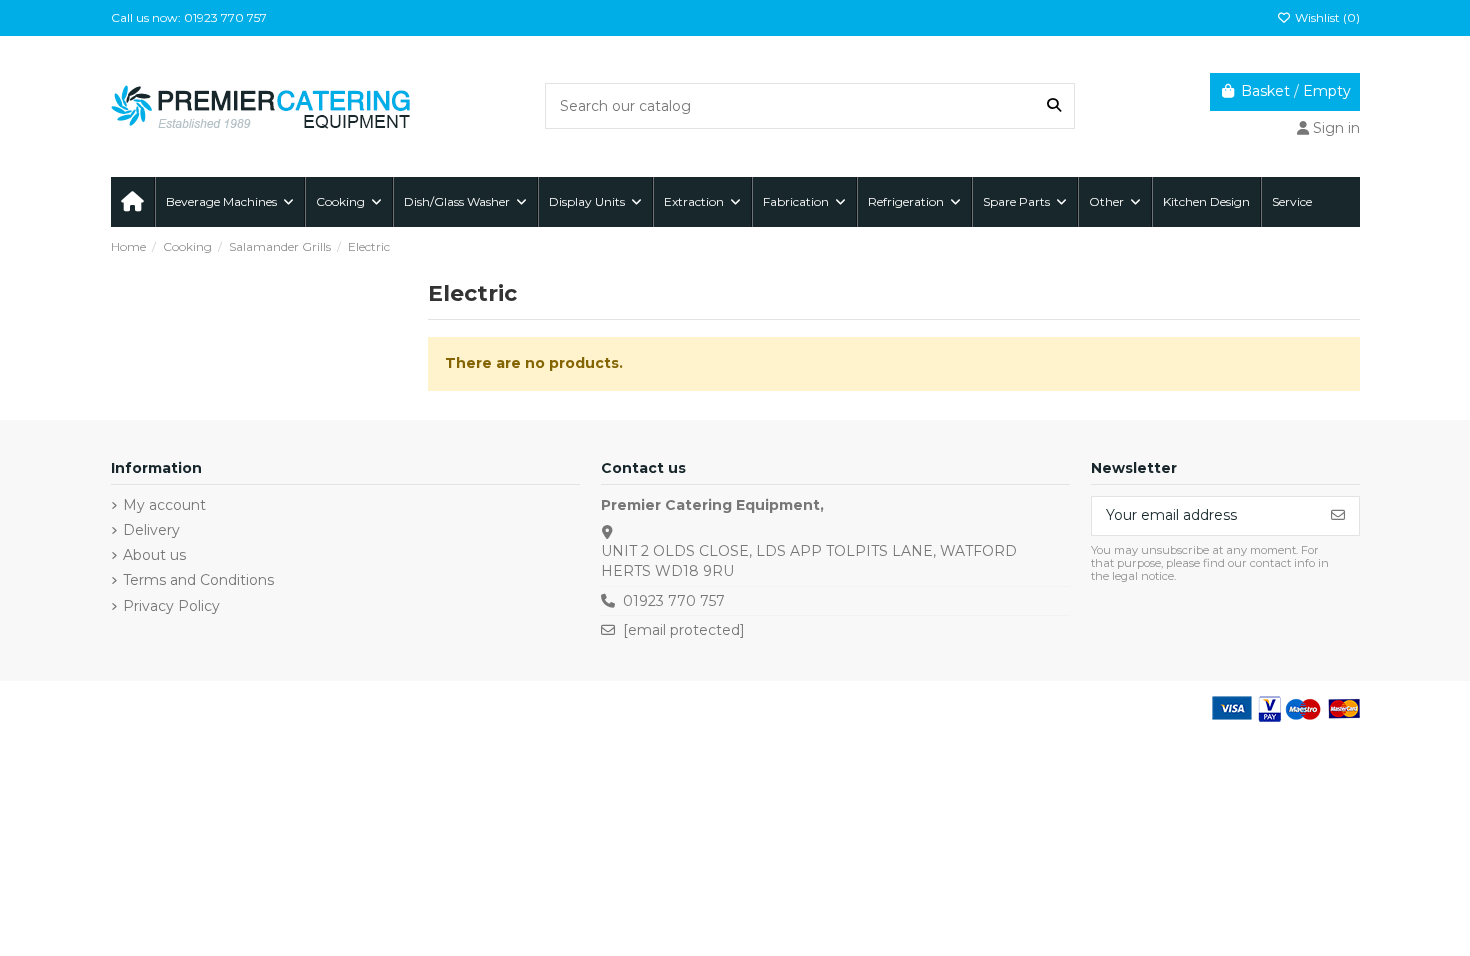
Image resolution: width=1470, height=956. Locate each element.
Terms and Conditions (198, 580)
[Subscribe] (1338, 516)
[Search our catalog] (1054, 105)
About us (154, 555)
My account (164, 505)
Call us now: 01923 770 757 (189, 17)
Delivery (151, 530)
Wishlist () (1326, 17)
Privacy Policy (171, 606)
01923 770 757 (674, 601)
